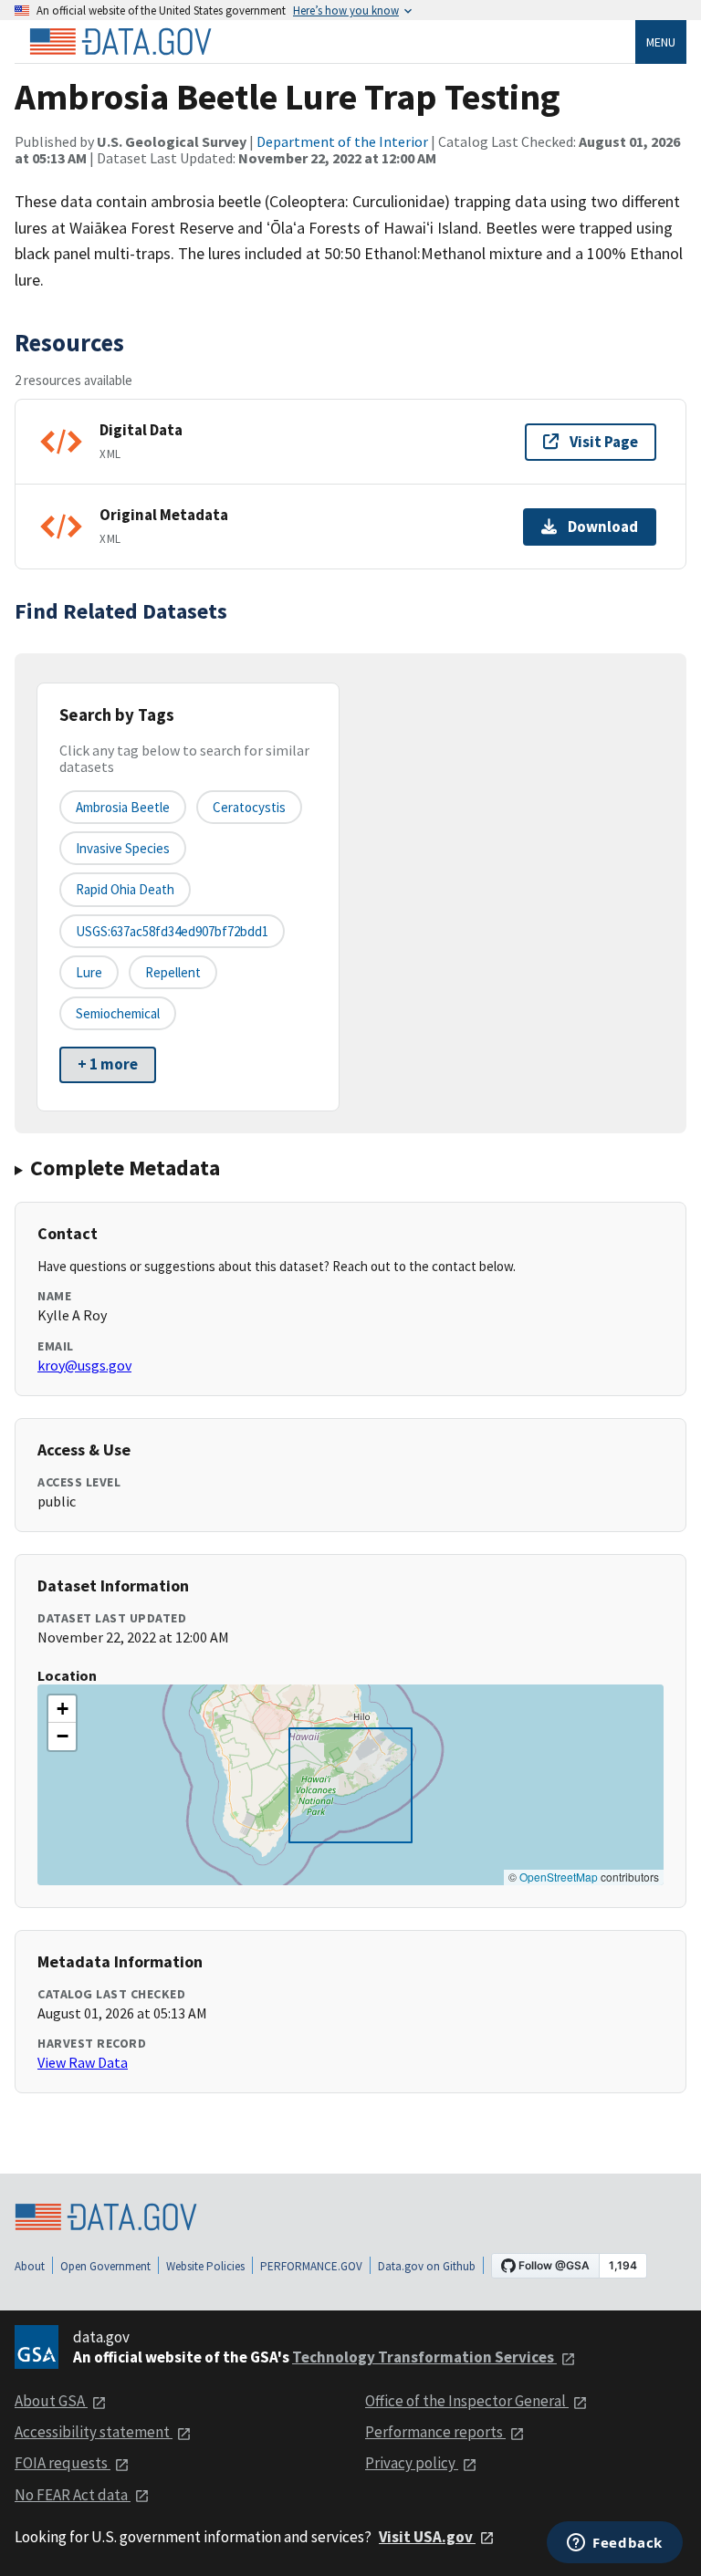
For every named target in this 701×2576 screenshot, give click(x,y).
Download (603, 527)
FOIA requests (63, 2463)
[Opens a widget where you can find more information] (615, 2544)
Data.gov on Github (427, 2266)
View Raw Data (83, 2062)
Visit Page (604, 442)
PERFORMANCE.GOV (311, 2266)
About (30, 2266)
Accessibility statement (94, 2432)
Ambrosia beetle (123, 807)
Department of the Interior (342, 141)
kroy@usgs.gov (84, 1365)
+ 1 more (108, 1064)
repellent (173, 972)
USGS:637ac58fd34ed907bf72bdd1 (172, 931)
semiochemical (118, 1013)
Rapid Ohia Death (125, 889)
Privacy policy (412, 2463)
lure (89, 972)
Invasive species (123, 848)
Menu (661, 42)
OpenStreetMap (559, 1877)
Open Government (105, 2266)
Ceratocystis (249, 807)
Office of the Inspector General (467, 2401)
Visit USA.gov (427, 2537)
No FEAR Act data (73, 2495)
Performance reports (435, 2432)
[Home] (120, 42)
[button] (62, 1709)
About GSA (51, 2401)
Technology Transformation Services (424, 2357)
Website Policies (205, 2266)
